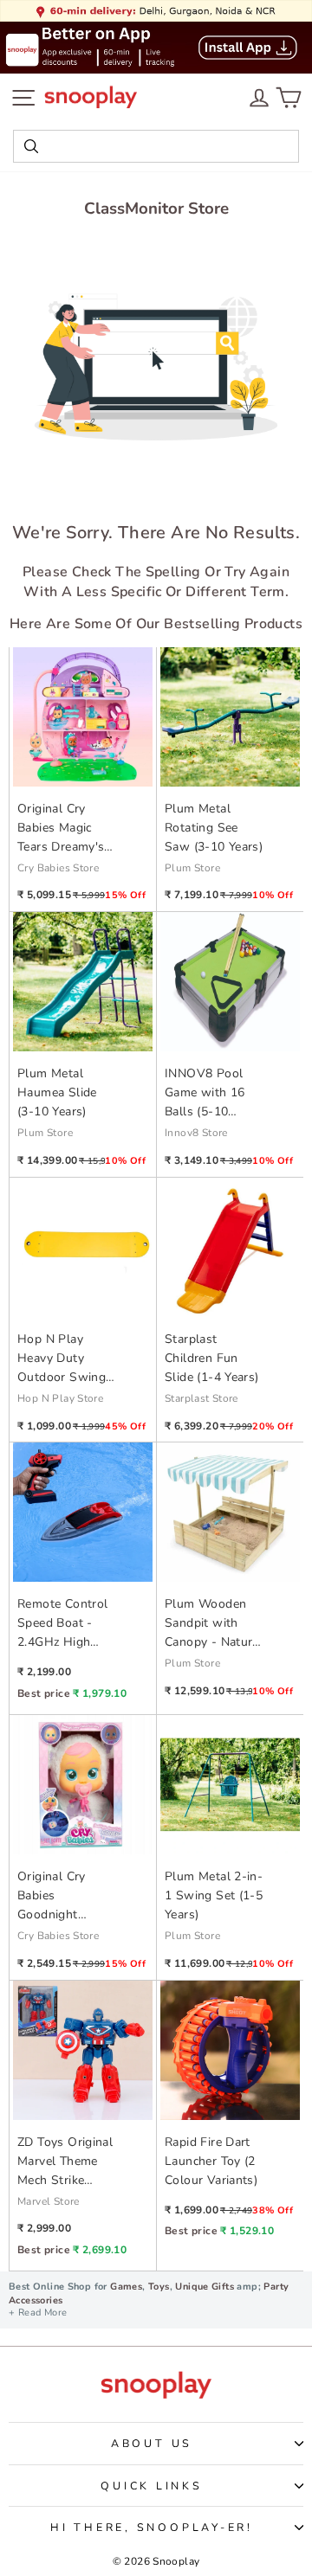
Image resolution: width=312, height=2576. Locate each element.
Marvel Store (49, 2201)
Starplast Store (201, 1398)
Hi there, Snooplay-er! (152, 2527)
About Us (152, 2443)
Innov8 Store (196, 1133)
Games (126, 2287)
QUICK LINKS (151, 2486)
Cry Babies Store (58, 868)
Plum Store (192, 868)
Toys (159, 2287)
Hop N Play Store (60, 1398)
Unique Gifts (205, 2287)
